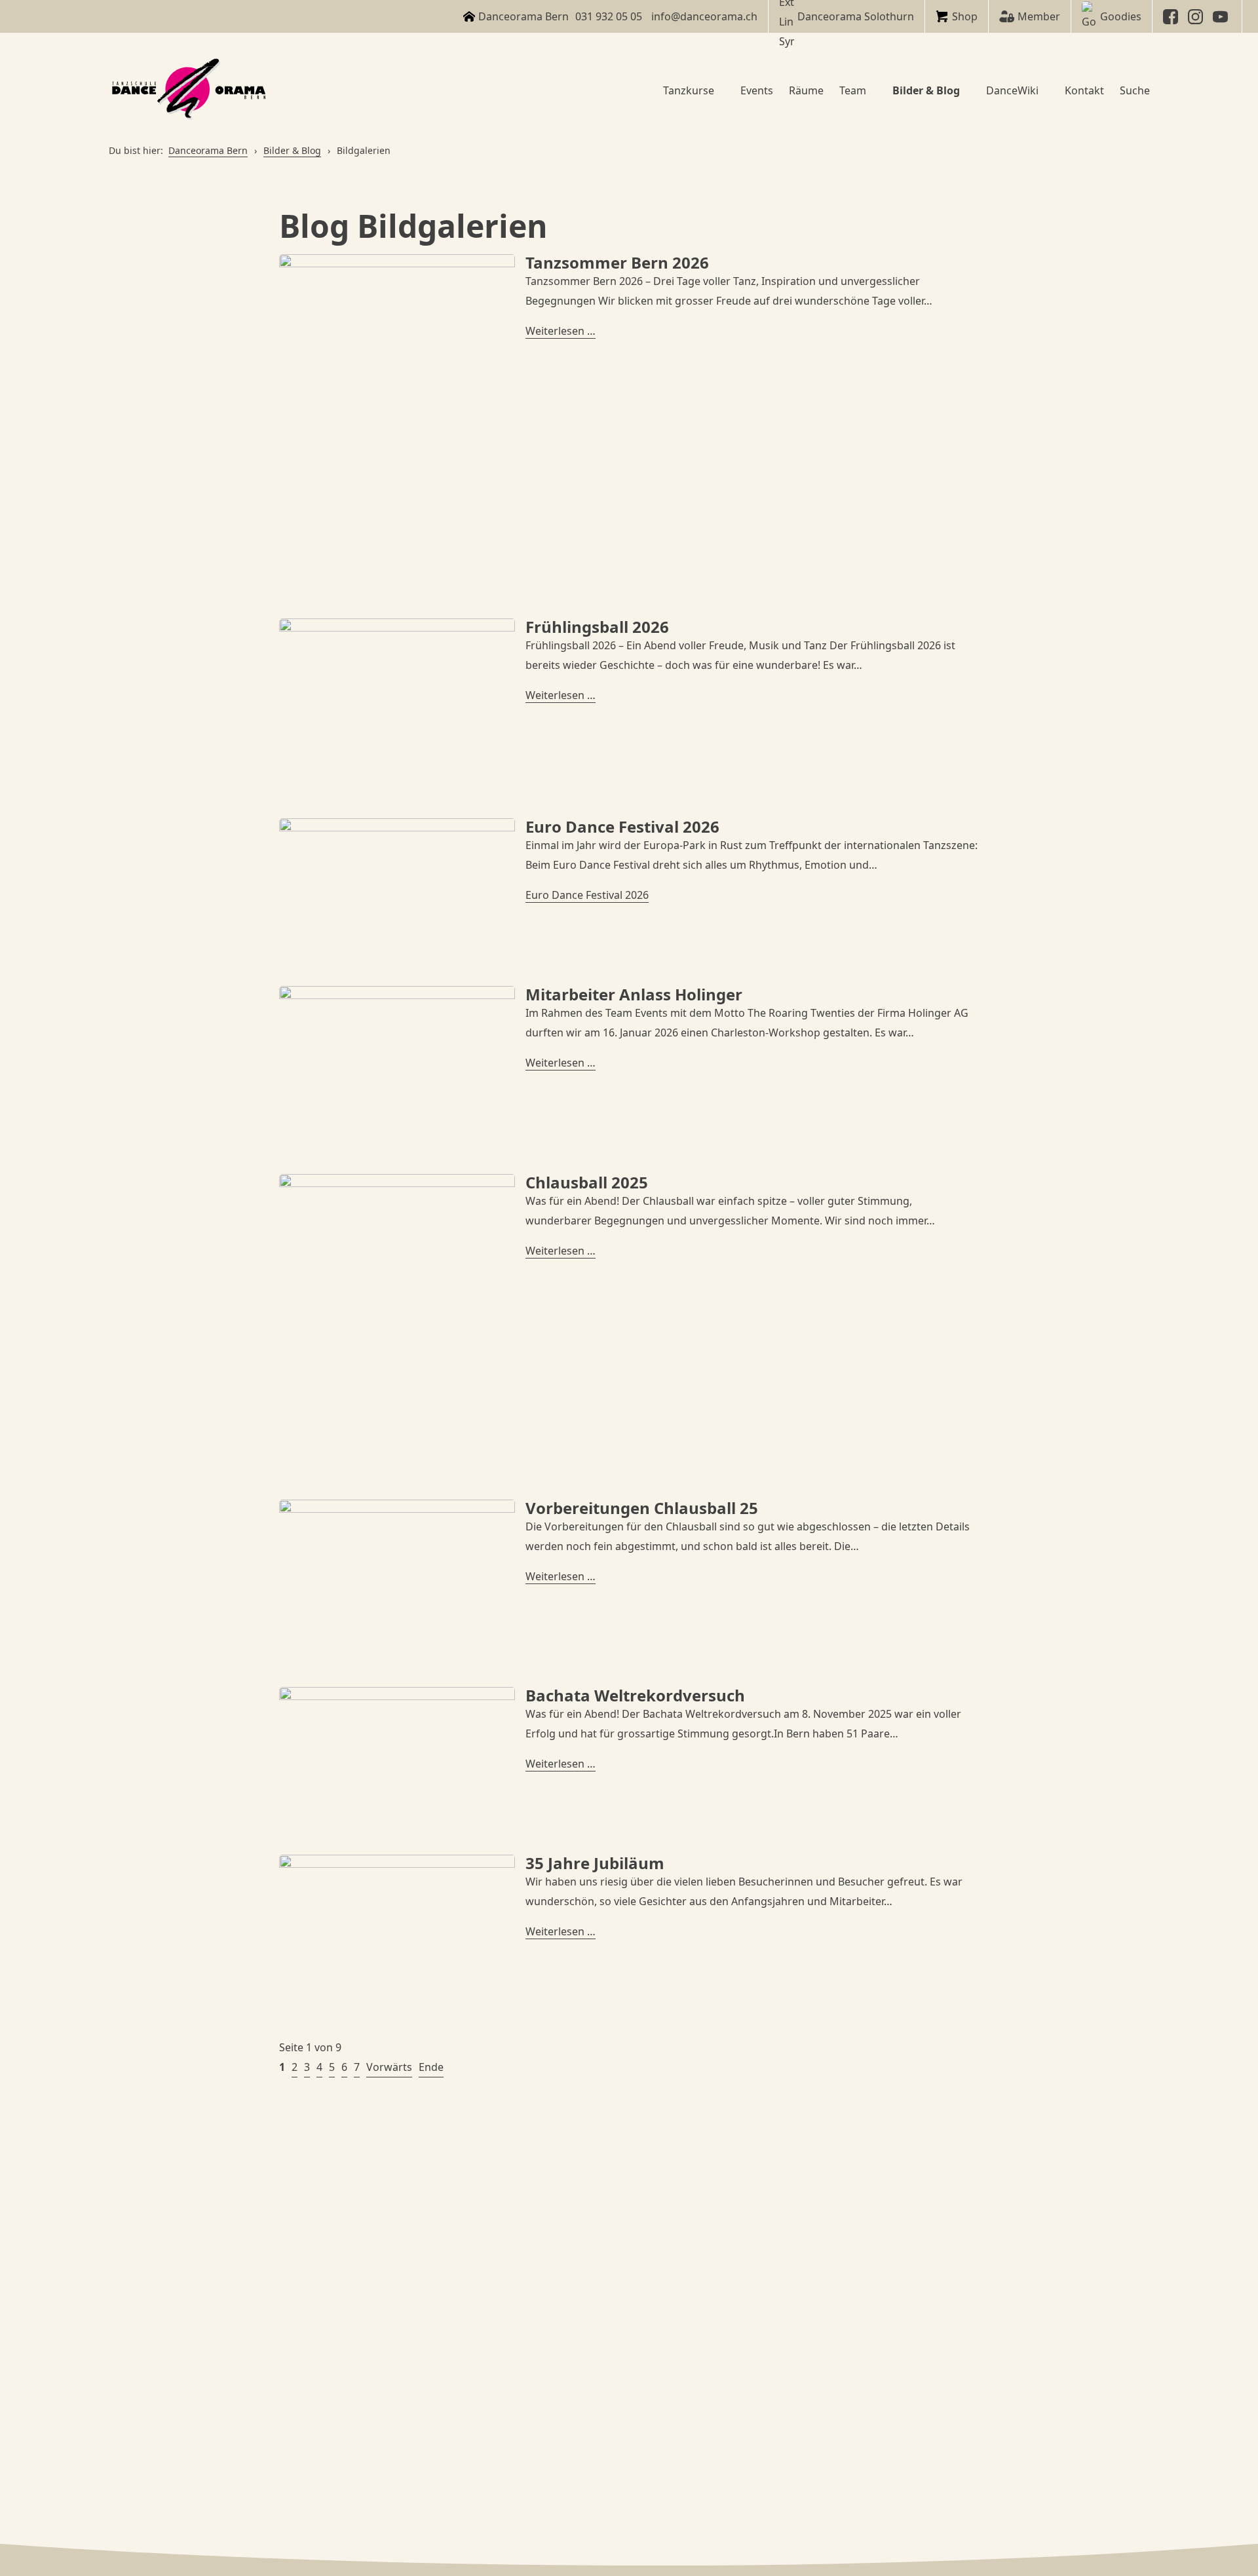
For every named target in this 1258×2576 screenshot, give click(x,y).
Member (1039, 16)
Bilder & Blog (292, 150)
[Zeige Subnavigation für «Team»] (871, 90)
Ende (431, 2067)
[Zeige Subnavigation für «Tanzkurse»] (719, 90)
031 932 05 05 (609, 16)
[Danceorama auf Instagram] (1197, 17)
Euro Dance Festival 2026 (587, 895)
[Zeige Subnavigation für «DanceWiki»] (1044, 90)
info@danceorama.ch (704, 16)
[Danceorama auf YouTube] (1222, 17)
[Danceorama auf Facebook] (1172, 17)
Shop (965, 16)
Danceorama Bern (208, 150)
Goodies (1121, 16)
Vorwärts (389, 2067)
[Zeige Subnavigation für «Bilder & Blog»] (965, 90)
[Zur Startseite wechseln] (191, 90)
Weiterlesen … (561, 331)
